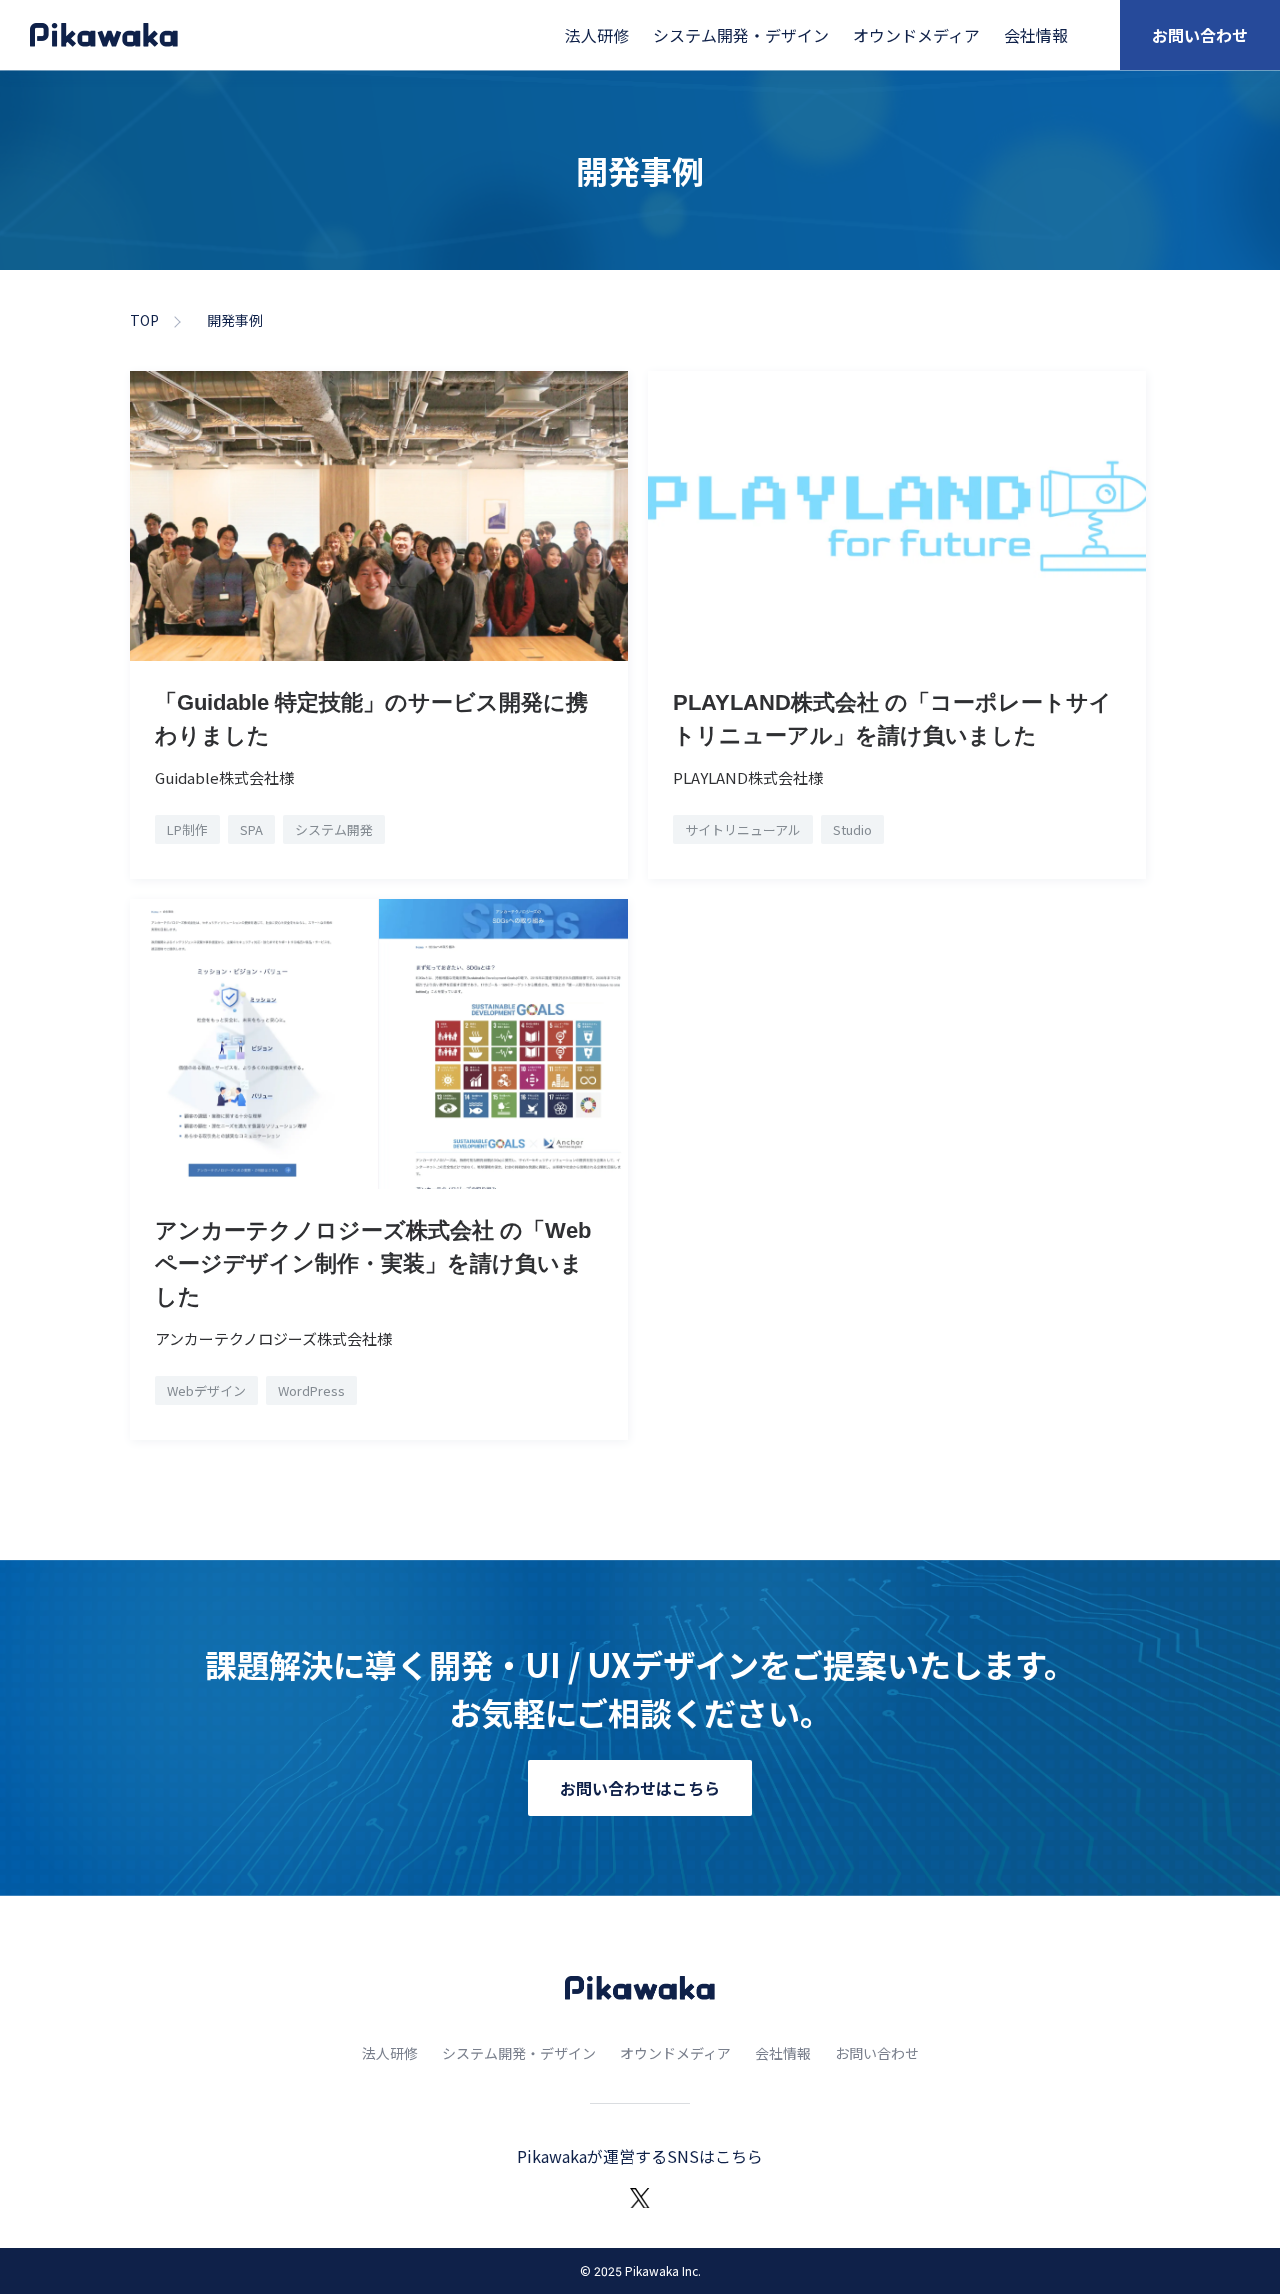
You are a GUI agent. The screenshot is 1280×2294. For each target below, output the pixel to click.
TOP (144, 320)
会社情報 (1036, 35)
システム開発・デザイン (741, 35)
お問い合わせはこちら (640, 1788)
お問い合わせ (1200, 35)
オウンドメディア (916, 35)
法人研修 (597, 35)
